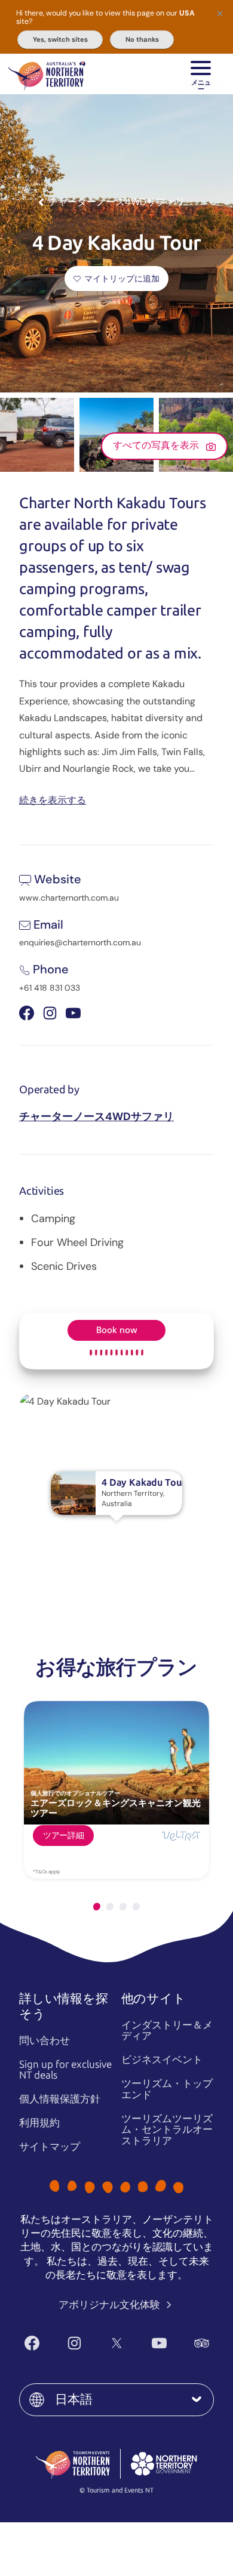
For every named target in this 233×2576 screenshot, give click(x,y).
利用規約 (39, 2123)
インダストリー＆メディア (167, 2031)
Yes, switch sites (60, 39)
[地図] (47, 74)
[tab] (97, 1907)
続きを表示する (53, 800)
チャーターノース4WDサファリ (96, 1117)
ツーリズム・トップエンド (167, 2089)
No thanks (142, 39)
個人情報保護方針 (60, 2099)
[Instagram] (74, 2343)
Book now (117, 1330)
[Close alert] (220, 13)
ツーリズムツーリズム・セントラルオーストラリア (167, 2130)
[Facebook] (32, 2343)
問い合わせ (45, 2040)
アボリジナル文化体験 (111, 2305)
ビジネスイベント (162, 2059)
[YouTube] (159, 2343)
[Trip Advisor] (202, 2343)
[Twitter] (117, 2343)
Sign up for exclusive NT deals (65, 2070)
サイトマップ (50, 2147)
